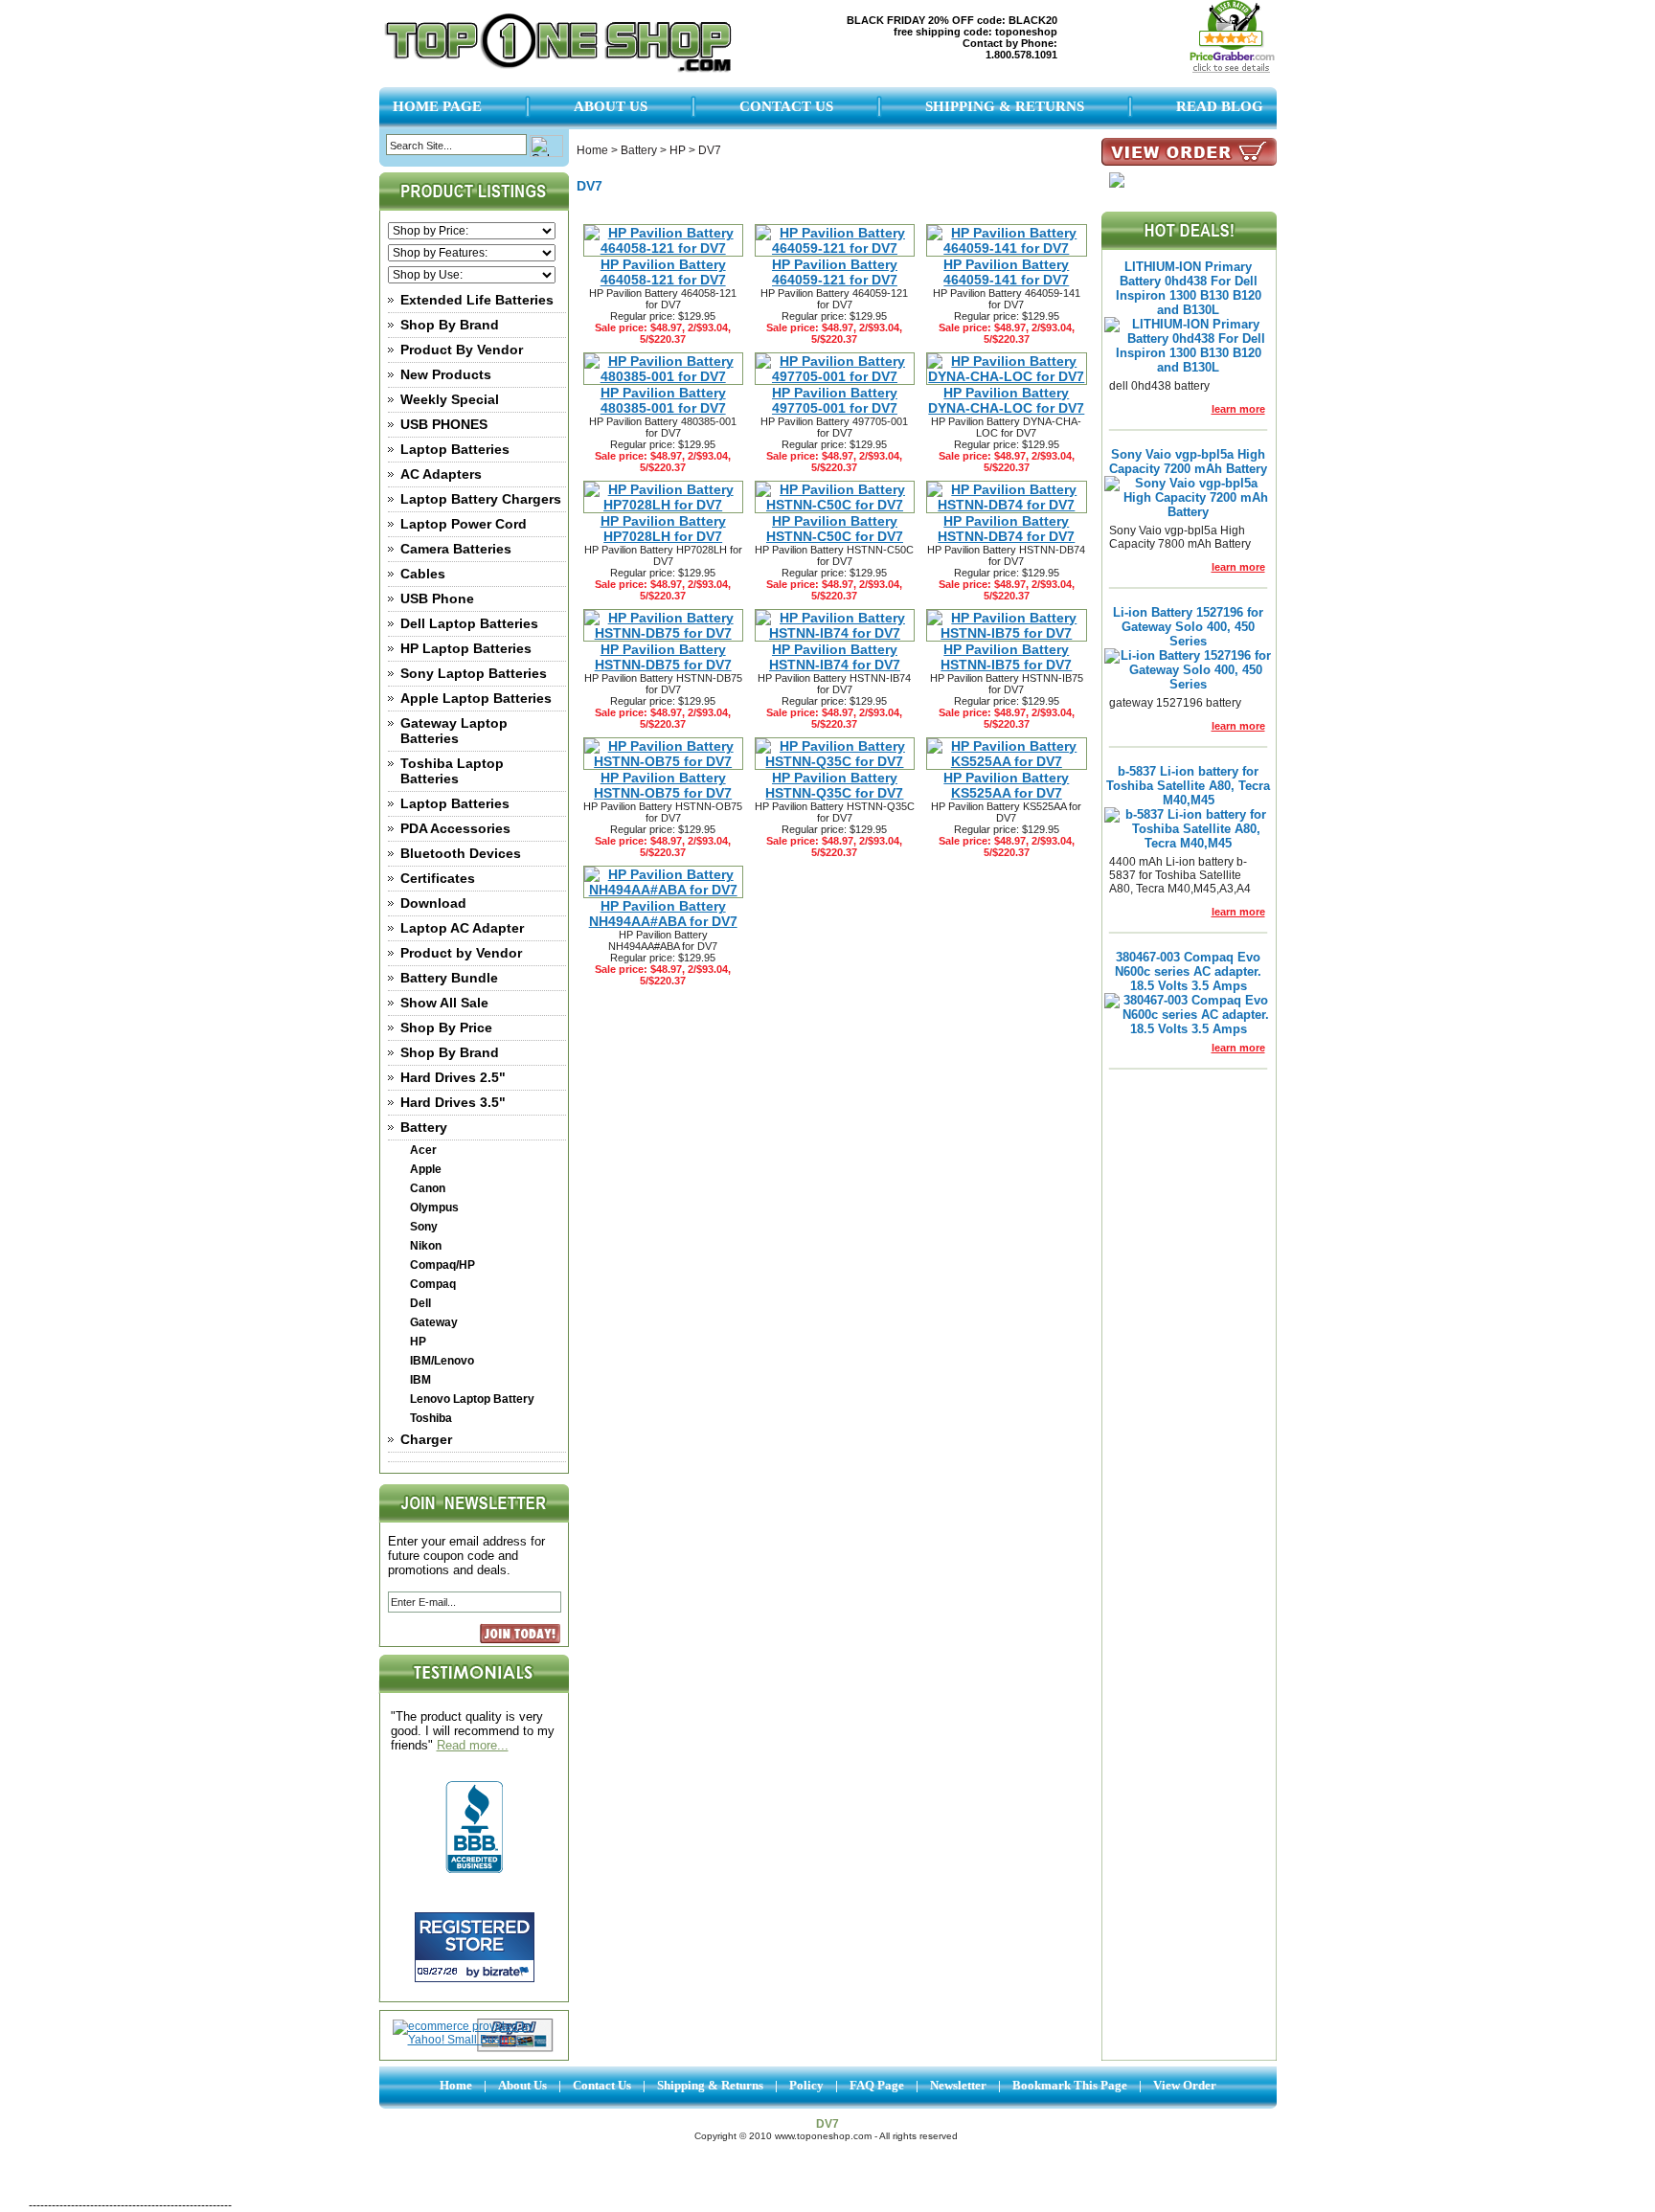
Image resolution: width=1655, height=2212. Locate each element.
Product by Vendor (461, 953)
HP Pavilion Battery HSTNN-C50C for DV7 (835, 529)
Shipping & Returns (1005, 106)
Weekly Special (450, 399)
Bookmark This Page (1070, 2085)
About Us (611, 106)
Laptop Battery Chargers (481, 499)
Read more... (473, 1745)
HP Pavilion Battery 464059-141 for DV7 (1006, 272)
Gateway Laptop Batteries (454, 731)
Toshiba (431, 1418)
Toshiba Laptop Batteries (452, 771)
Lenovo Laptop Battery (472, 1399)
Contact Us (786, 106)
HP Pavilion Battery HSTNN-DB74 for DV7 (1006, 529)
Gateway (434, 1322)
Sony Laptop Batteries (474, 673)
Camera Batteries (456, 549)
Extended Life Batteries (477, 300)
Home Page (437, 106)
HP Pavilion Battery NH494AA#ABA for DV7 (663, 914)
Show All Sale (444, 1003)
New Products (446, 374)
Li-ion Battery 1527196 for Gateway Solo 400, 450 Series (1188, 627)
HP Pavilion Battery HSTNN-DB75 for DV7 (663, 657)
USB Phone (437, 598)
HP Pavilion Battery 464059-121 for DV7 (835, 272)
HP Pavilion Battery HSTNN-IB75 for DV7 (1006, 657)
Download (433, 903)
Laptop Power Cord (464, 524)
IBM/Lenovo (442, 1361)
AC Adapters (441, 474)
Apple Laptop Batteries (476, 698)
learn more (1238, 409)
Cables (423, 574)
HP (418, 1342)
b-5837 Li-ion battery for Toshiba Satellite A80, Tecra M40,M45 (1188, 786)
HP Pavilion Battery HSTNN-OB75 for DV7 (663, 785)
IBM (420, 1380)
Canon (428, 1188)
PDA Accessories (455, 828)
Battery (424, 1127)
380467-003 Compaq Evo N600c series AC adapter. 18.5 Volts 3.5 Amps (1188, 971)
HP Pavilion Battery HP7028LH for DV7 (663, 529)
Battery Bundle (449, 978)
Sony (424, 1227)
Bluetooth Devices (461, 853)
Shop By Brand (450, 325)
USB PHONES (444, 424)
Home (592, 150)
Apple (426, 1169)
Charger (426, 1439)
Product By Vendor (462, 350)
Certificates (438, 878)
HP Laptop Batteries (466, 648)
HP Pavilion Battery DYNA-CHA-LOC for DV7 (1006, 400)
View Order (1185, 2085)
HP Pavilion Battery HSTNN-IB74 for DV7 (835, 657)
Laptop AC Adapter (462, 928)
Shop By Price (446, 1027)
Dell (420, 1303)
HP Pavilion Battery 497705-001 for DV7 (835, 400)
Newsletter (958, 2085)
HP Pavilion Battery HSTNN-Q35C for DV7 (834, 785)
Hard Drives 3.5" (453, 1102)
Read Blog (1220, 106)
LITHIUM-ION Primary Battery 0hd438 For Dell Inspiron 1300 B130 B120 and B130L (1189, 288)
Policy (806, 2085)
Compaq (433, 1284)
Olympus (434, 1208)
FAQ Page (877, 2085)
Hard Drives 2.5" (453, 1077)
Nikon (426, 1246)
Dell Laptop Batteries (469, 623)
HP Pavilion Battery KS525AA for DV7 (1006, 785)
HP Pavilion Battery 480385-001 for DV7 (663, 400)
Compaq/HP (442, 1265)
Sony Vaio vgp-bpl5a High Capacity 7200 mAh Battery (1188, 462)
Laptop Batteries (455, 449)
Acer (423, 1150)
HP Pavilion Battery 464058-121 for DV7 (663, 272)
